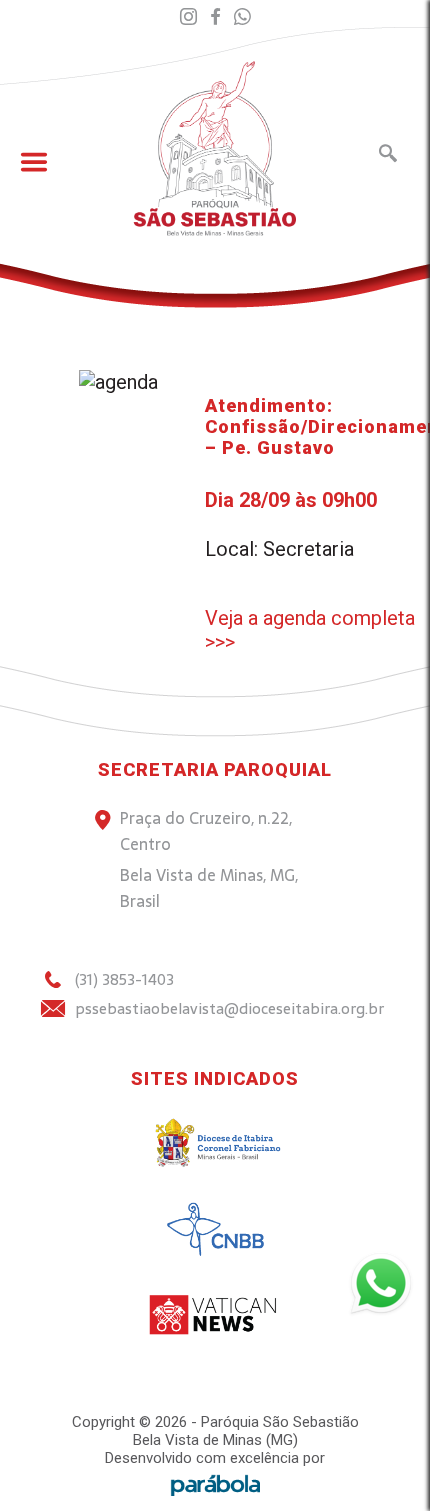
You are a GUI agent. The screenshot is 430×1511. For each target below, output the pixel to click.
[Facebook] (215, 17)
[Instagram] (188, 17)
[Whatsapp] (242, 17)
